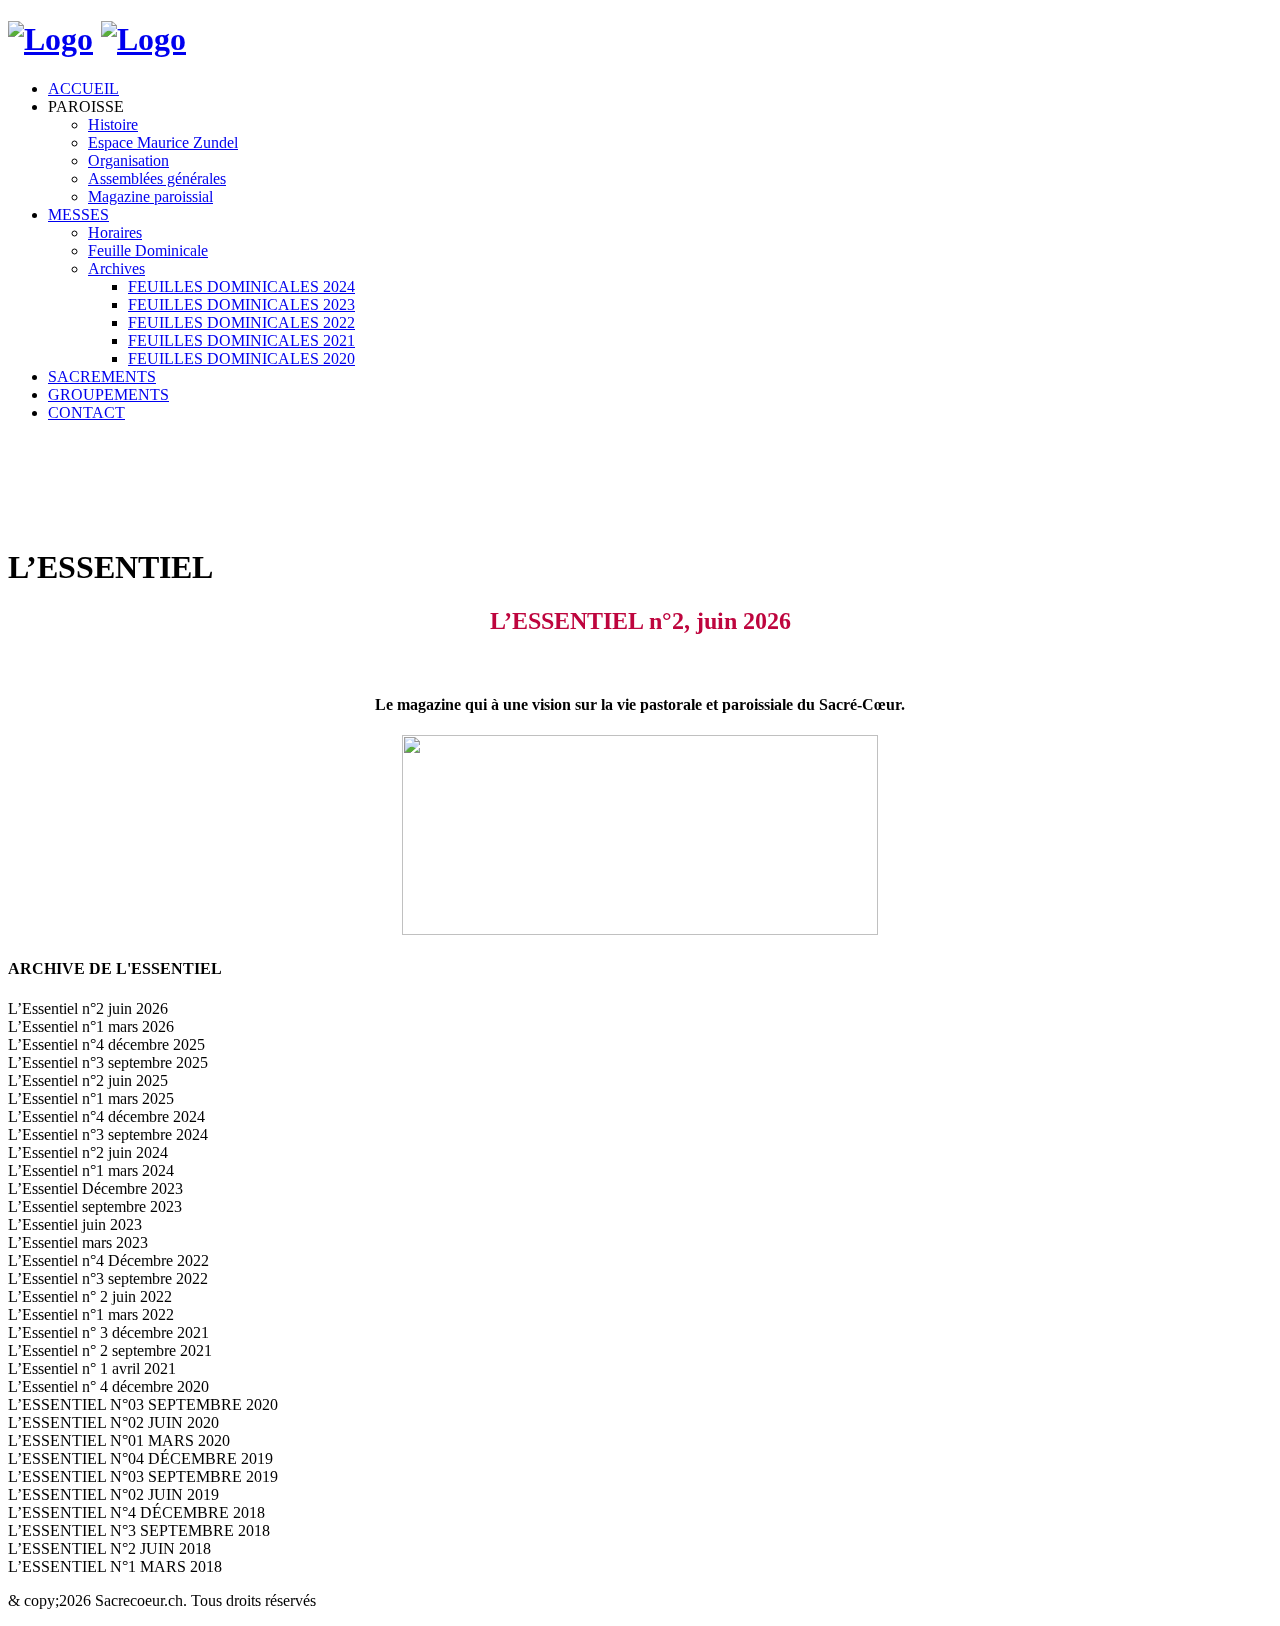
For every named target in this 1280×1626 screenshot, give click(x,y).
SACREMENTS (102, 376)
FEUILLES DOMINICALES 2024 (241, 286)
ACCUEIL (83, 88)
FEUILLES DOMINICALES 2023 (241, 304)
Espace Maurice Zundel (163, 142)
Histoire (113, 124)
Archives (116, 268)
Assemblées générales (157, 178)
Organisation (128, 160)
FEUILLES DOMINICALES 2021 (241, 340)
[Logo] (50, 39)
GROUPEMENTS (108, 394)
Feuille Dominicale (148, 250)
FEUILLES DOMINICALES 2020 (241, 358)
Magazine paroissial (150, 196)
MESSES (78, 214)
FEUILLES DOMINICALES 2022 (241, 322)
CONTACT (86, 412)
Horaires (115, 232)
